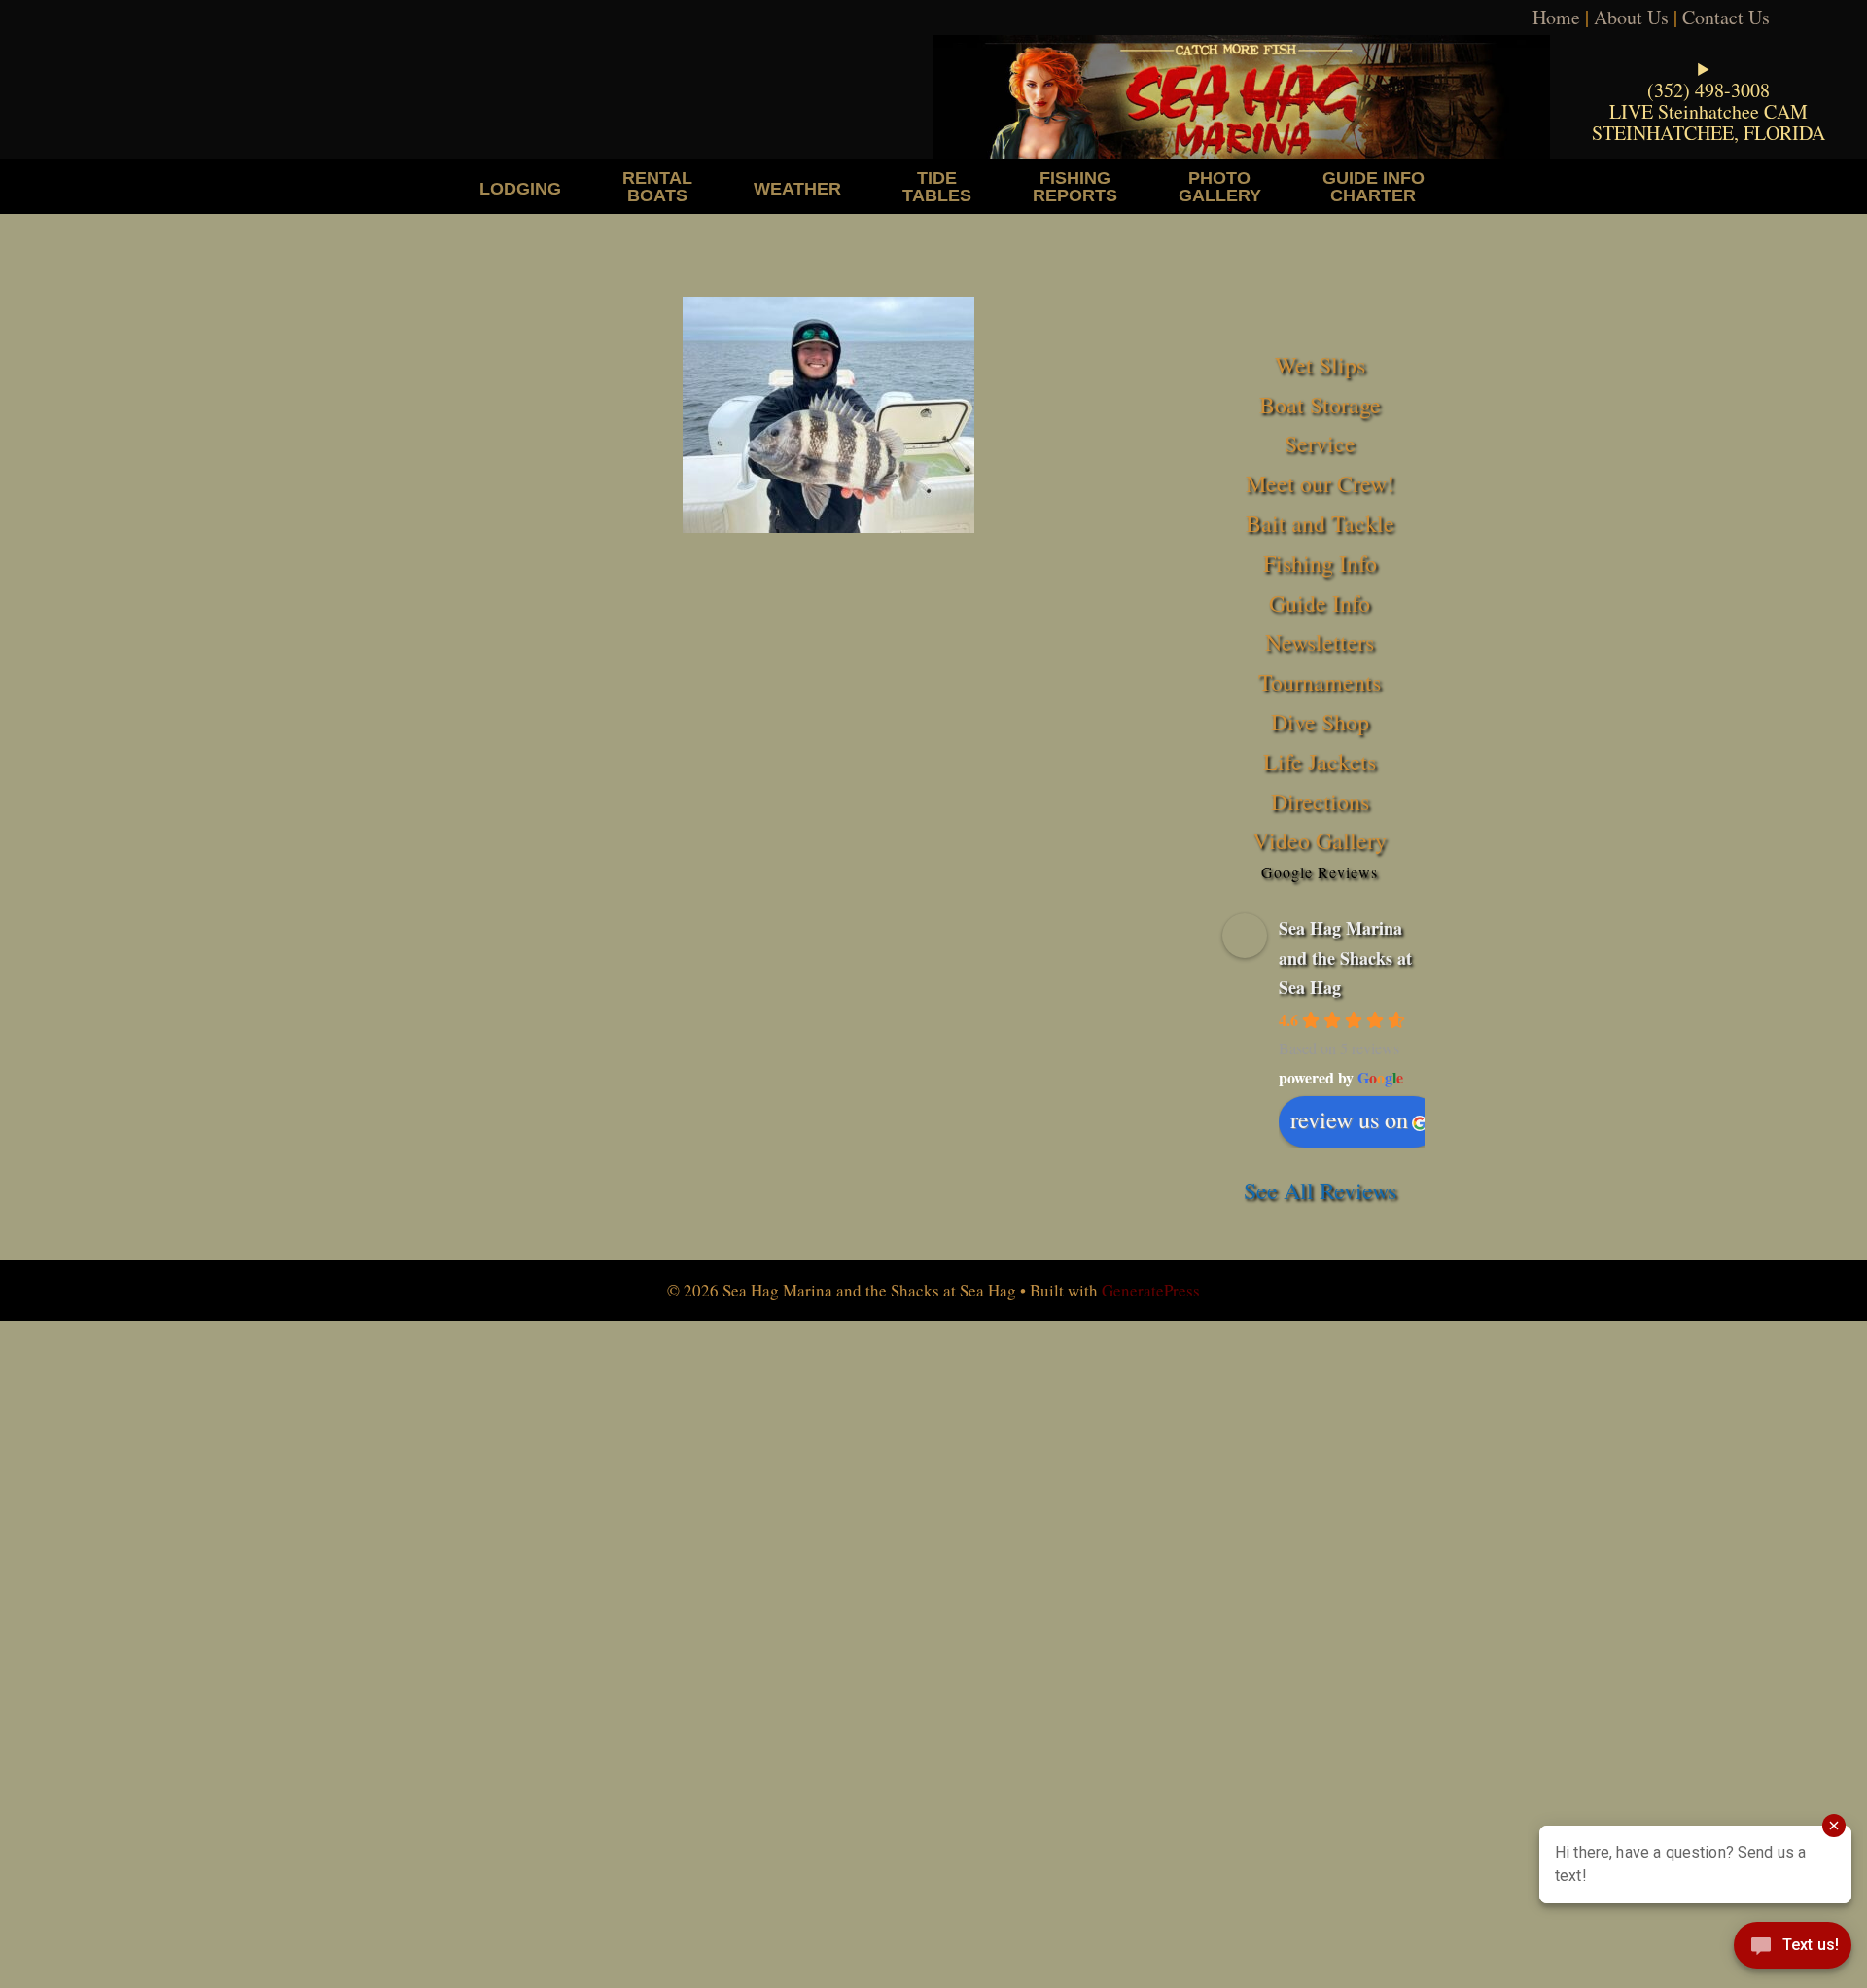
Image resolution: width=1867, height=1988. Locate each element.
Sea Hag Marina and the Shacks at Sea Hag (1345, 958)
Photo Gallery (1220, 186)
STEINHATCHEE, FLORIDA (1708, 133)
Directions (1320, 801)
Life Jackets (1320, 762)
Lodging (520, 188)
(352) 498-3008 (1708, 90)
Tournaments (1320, 682)
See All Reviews (1320, 1190)
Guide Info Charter (1374, 186)
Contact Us (1726, 17)
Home (1556, 17)
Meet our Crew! (1320, 483)
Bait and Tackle (1320, 523)
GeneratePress (1151, 1290)
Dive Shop (1320, 722)
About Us (1631, 17)
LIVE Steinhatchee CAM (1708, 111)
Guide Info (1320, 603)
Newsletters (1320, 642)
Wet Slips (1320, 365)
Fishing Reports (1075, 186)
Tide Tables (937, 186)
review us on (1349, 1119)
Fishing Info (1320, 563)
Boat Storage (1320, 405)
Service (1320, 444)
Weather (797, 188)
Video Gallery (1320, 840)
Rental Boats (657, 186)
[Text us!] (1793, 1949)
